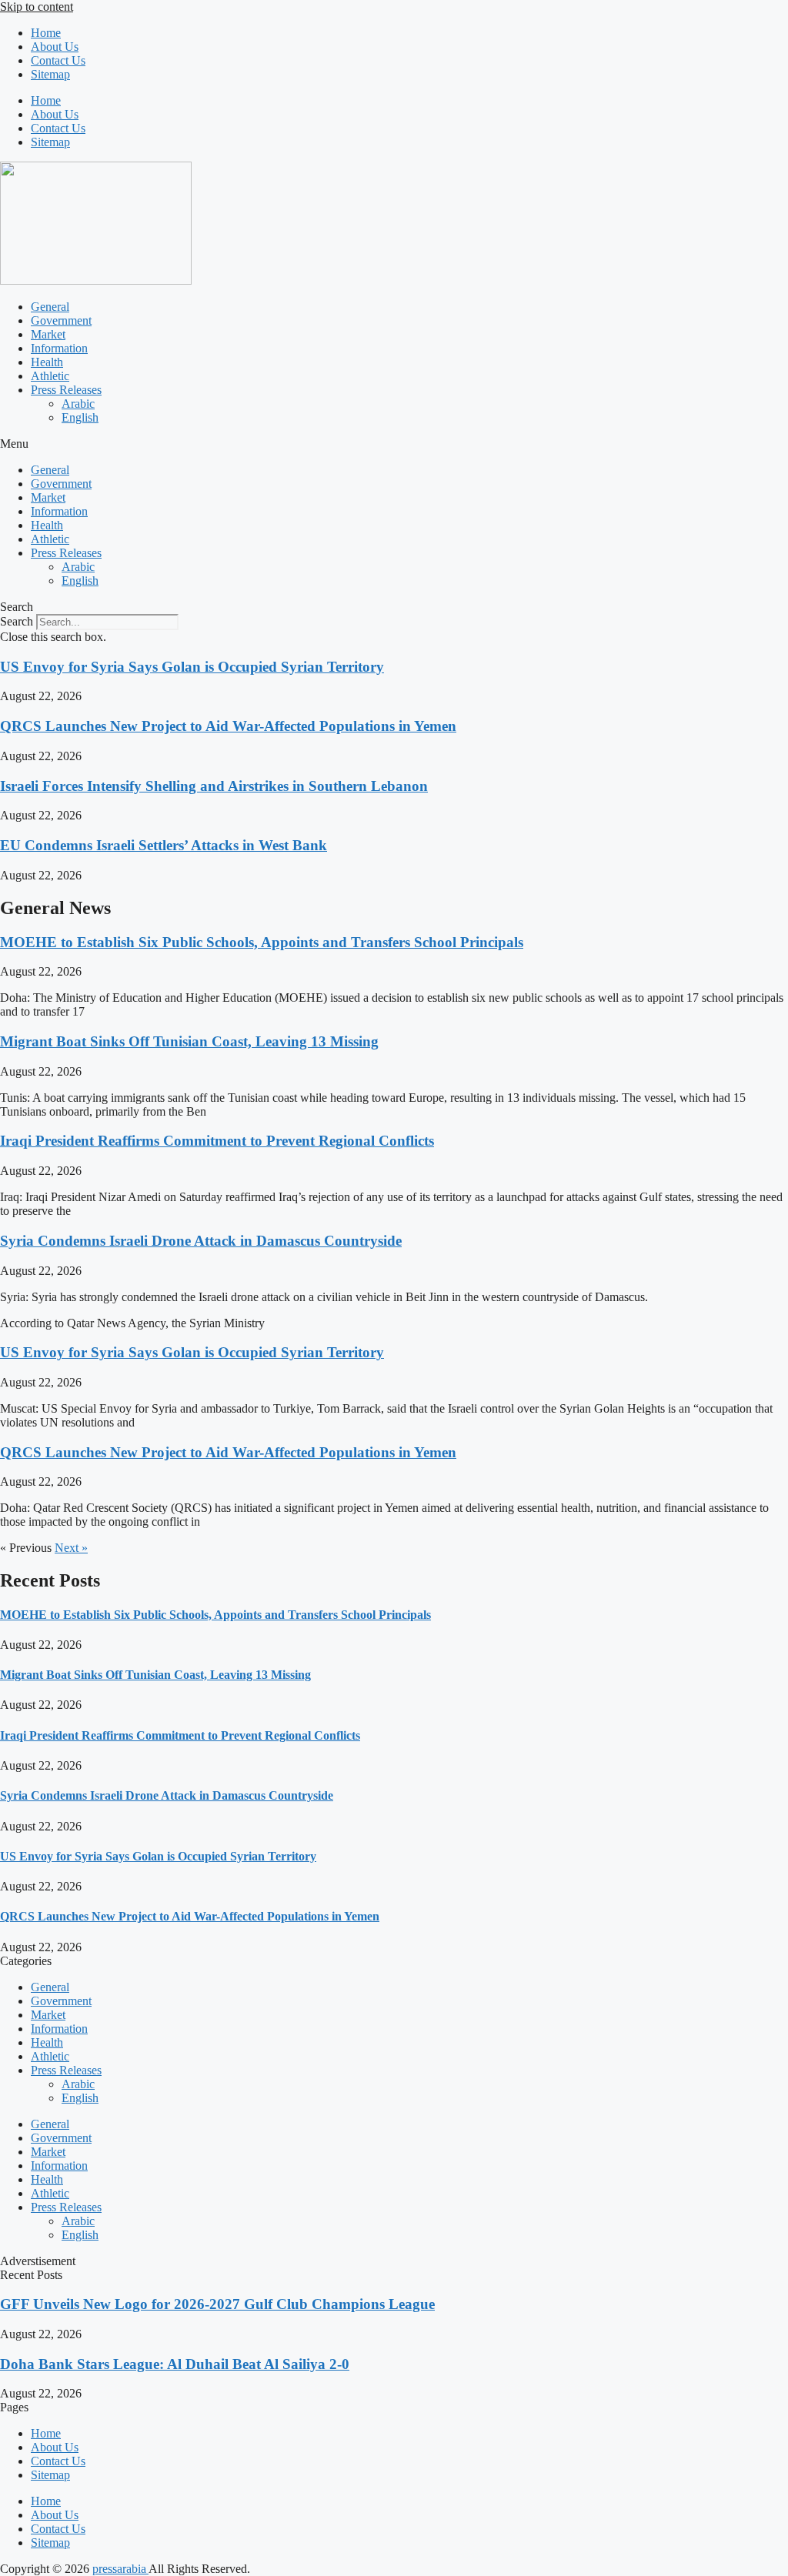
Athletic (50, 376)
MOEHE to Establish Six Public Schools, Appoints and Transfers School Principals (262, 942)
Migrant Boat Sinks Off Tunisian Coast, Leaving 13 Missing (189, 1041)
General (50, 307)
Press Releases (66, 390)
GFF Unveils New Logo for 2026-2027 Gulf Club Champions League (217, 2304)
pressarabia (120, 2569)
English (80, 417)
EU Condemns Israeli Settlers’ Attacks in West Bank (164, 845)
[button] (394, 444)
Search (17, 621)
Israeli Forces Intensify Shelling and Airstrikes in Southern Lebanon (214, 786)
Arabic (78, 404)
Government (61, 320)
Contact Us (58, 60)
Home (46, 33)
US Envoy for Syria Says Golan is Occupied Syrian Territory (192, 667)
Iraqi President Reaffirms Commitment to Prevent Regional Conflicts (217, 1141)
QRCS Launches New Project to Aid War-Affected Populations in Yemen (228, 726)
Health (47, 362)
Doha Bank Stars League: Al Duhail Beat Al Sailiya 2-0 (175, 2364)
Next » (71, 1548)
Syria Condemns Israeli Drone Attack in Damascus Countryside (201, 1241)
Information (59, 348)
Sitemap (50, 74)
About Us (55, 47)
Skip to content (37, 7)
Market (48, 334)
